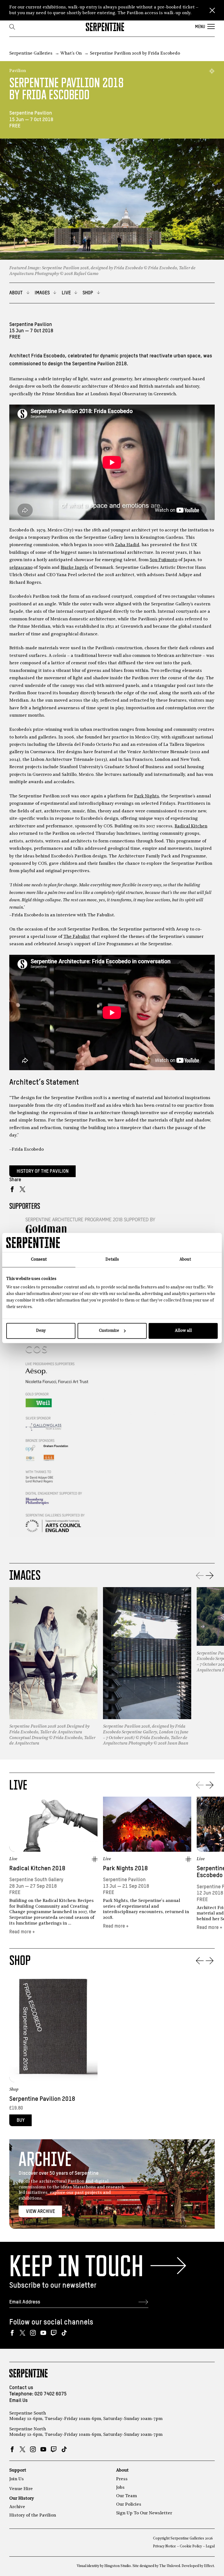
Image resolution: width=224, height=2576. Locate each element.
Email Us (18, 2400)
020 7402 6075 (51, 2394)
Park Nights (147, 796)
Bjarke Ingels (74, 568)
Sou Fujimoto (163, 560)
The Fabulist (77, 937)
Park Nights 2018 (125, 1869)
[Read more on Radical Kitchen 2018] (53, 1824)
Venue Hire (21, 2489)
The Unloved (170, 2566)
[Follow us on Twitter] (23, 2333)
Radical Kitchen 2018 (37, 1869)
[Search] (12, 27)
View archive (40, 2212)
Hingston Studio (118, 2566)
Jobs (120, 2488)
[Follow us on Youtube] (43, 2333)
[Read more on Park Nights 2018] (147, 1824)
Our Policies (129, 2505)
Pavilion (18, 71)
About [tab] (185, 1259)
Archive (17, 2507)
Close (212, 10)
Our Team (126, 2496)
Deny (41, 1331)
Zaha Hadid (127, 545)
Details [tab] (112, 1259)
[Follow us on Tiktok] (64, 2333)
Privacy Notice (164, 2546)
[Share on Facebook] (12, 1189)
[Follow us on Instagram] (33, 2333)
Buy (21, 2120)
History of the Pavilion (43, 1171)
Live (13, 1859)
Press (122, 2479)
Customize (109, 1331)
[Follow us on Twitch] (54, 2333)
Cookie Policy (191, 2546)
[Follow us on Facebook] (12, 2333)
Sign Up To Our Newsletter (144, 2513)
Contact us (21, 2388)
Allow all (183, 1331)
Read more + (22, 1932)
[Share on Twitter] (23, 1189)
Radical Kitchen (191, 826)
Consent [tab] (39, 1259)
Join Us (17, 2479)
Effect (209, 2566)
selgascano (21, 568)
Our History (22, 2499)
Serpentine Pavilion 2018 (42, 2099)
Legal (210, 2546)
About (122, 2470)
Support (18, 2470)
